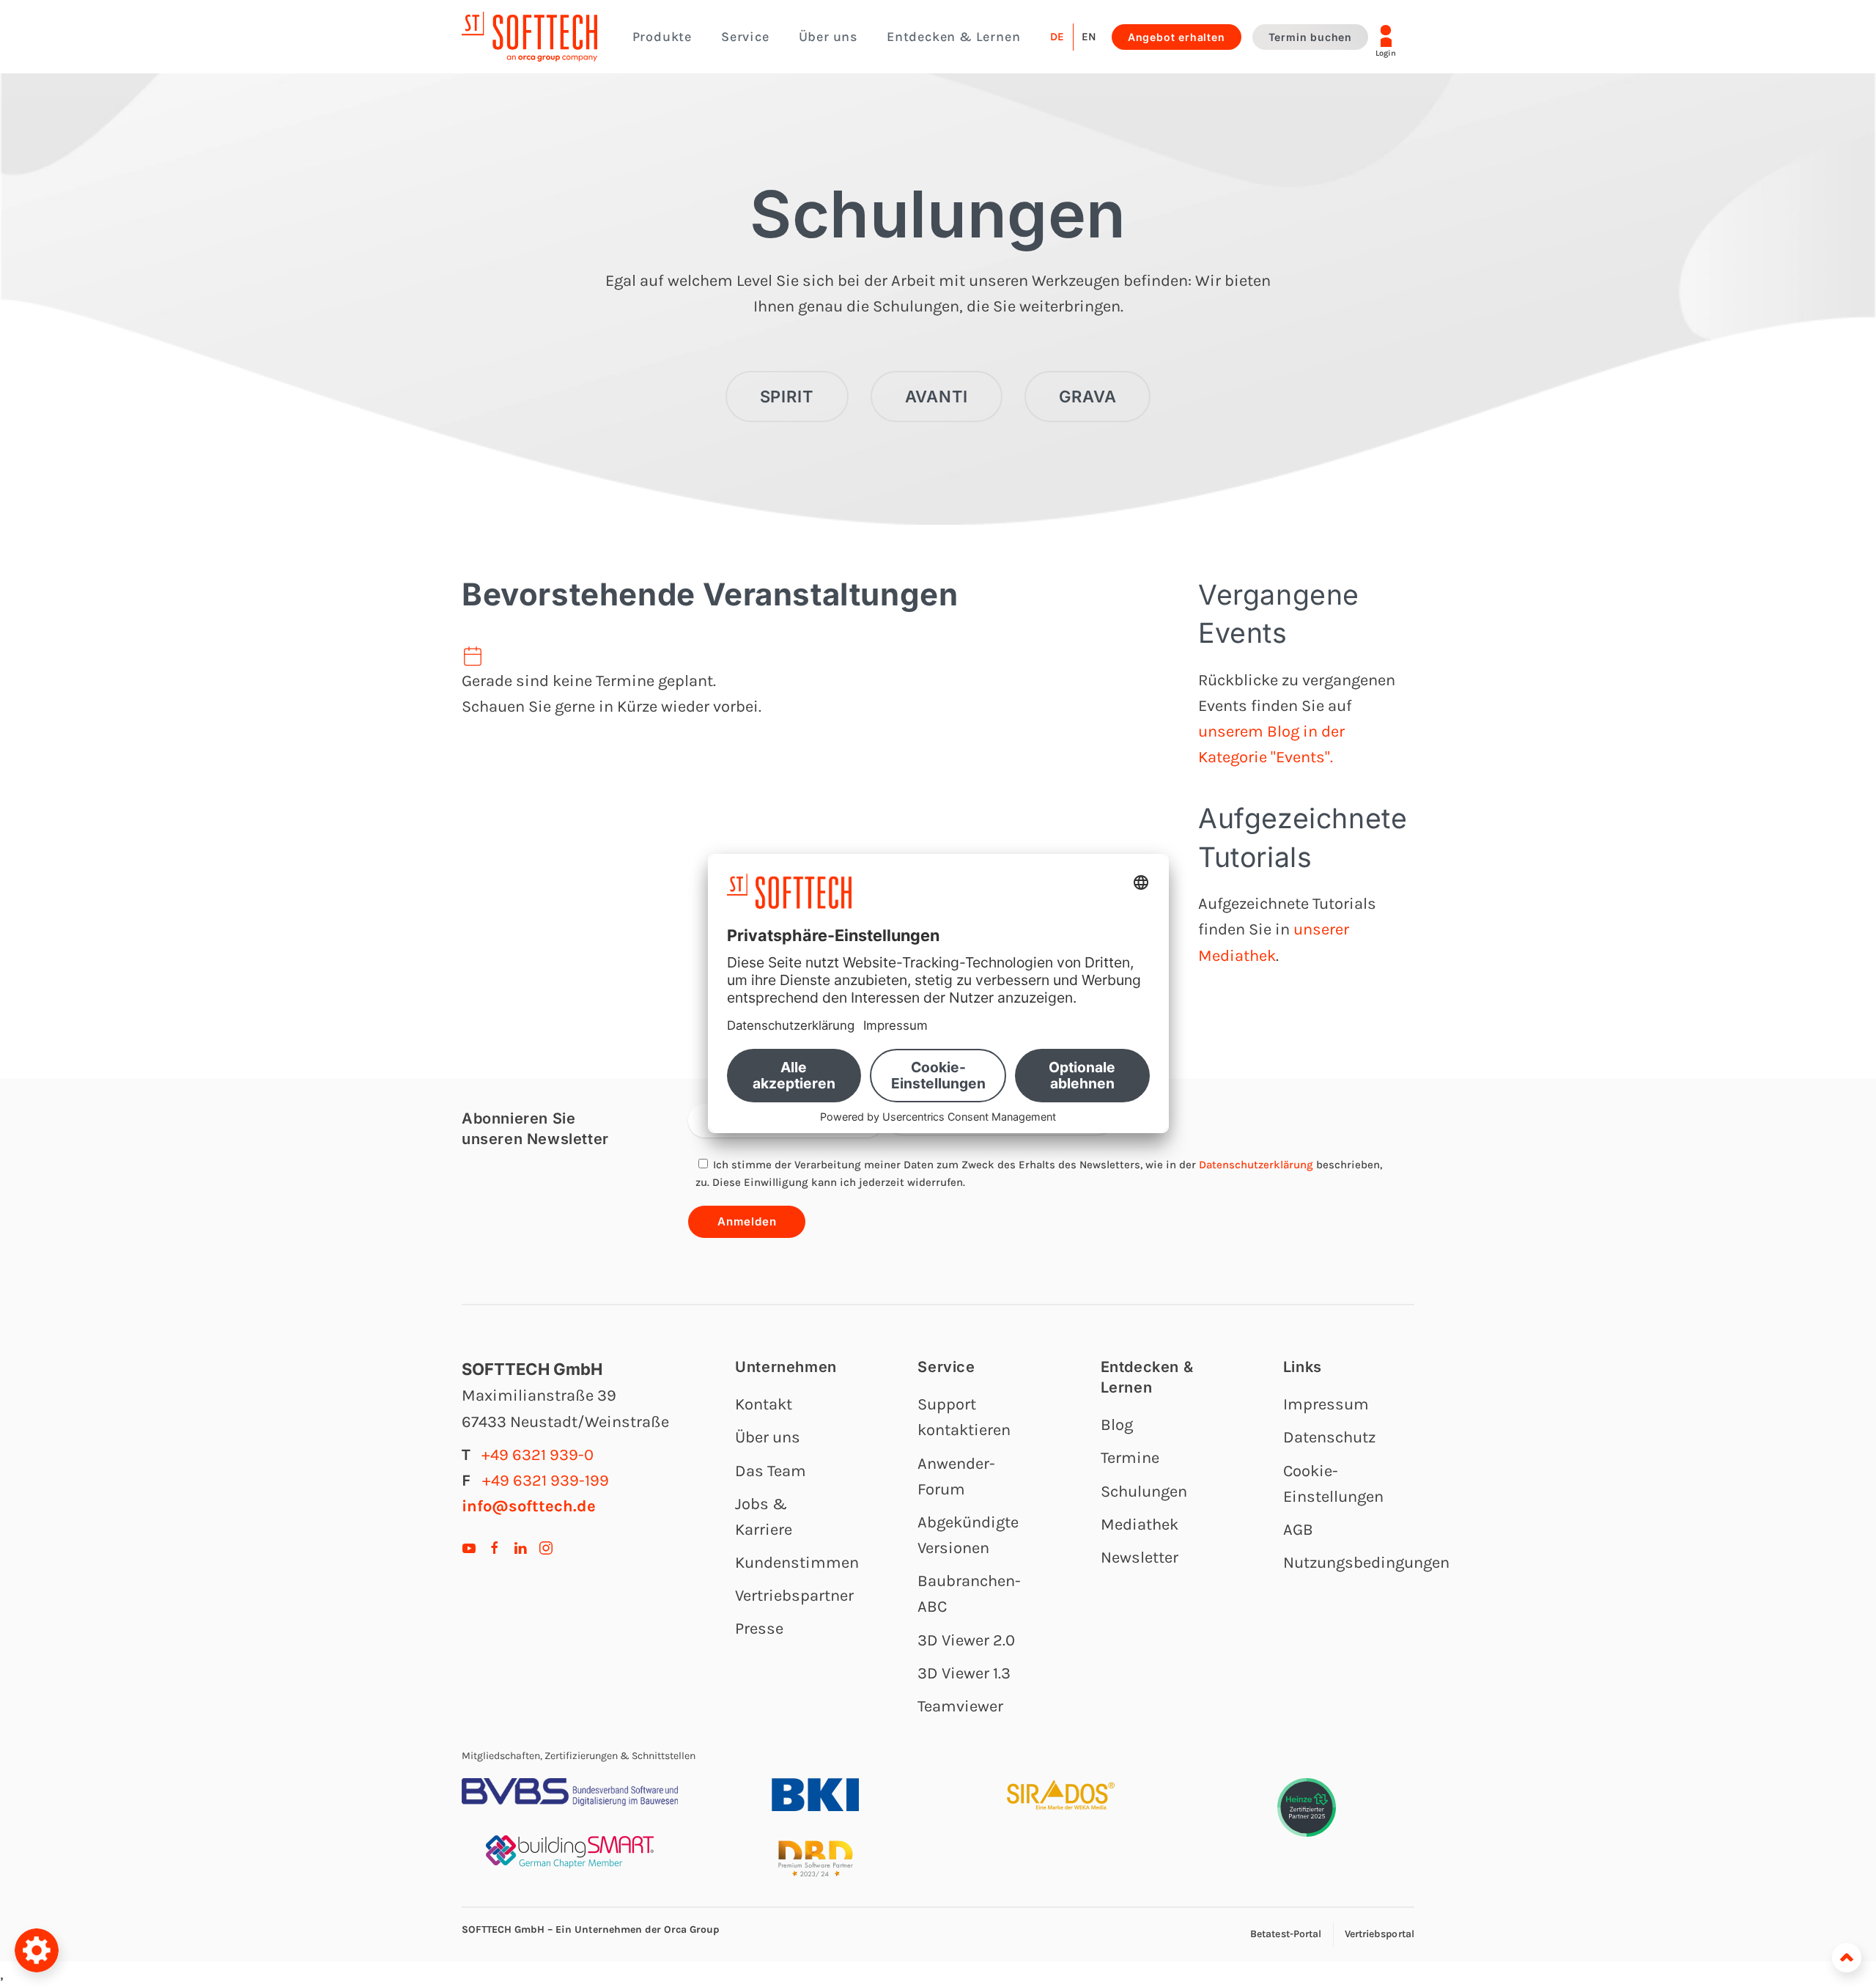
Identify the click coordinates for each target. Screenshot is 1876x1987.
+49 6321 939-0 (538, 1455)
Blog (1117, 1425)
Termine (1130, 1458)
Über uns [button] (828, 37)
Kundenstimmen (797, 1563)
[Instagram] (546, 1547)
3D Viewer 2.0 (966, 1640)
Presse (759, 1629)
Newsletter (1140, 1557)
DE (1057, 37)
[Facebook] (495, 1547)
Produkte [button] (662, 37)
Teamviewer (960, 1706)
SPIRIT (787, 397)
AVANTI (937, 397)
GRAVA (1087, 397)
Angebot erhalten (1177, 37)
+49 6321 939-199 (546, 1481)
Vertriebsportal (1380, 1934)
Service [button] (745, 37)
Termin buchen (1310, 37)
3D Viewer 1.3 (964, 1673)
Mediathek (1140, 1525)
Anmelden (747, 1221)
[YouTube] (469, 1547)
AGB (1298, 1530)
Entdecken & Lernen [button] (953, 37)
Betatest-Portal (1286, 1934)
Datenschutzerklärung (1256, 1165)
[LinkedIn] (520, 1547)
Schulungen (938, 214)
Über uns (768, 1437)
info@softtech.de (529, 1506)
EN (1089, 37)
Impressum (1326, 1404)
